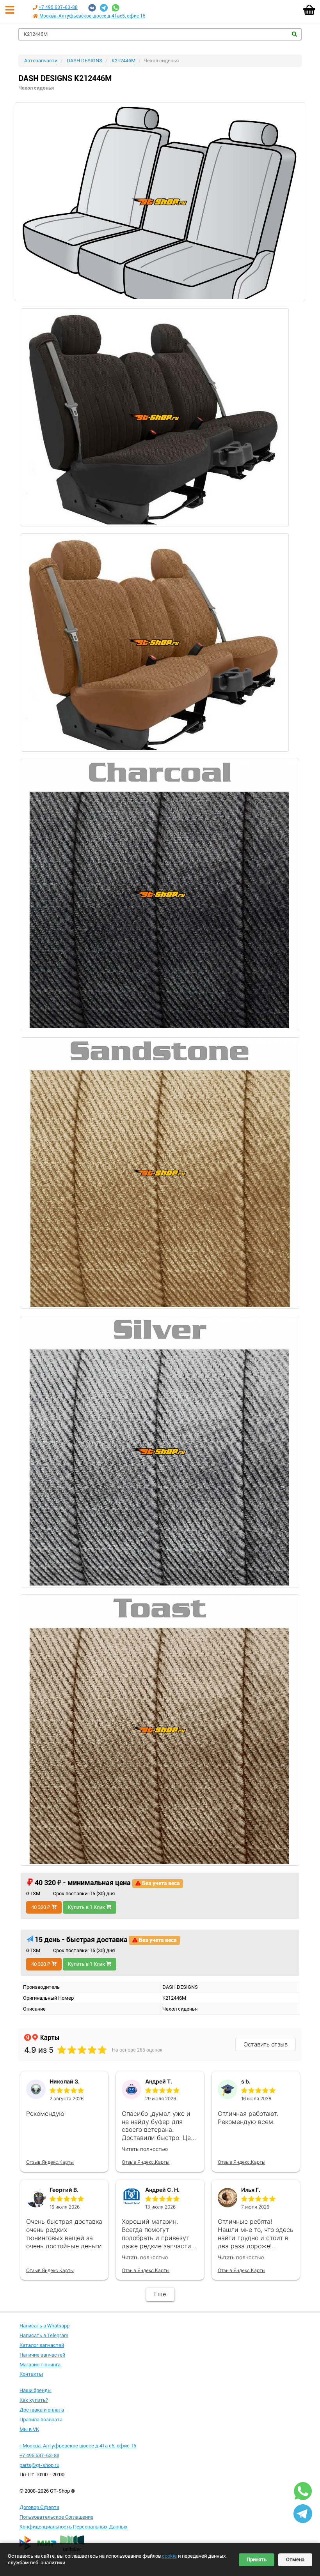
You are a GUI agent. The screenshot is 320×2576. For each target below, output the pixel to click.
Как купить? (34, 2400)
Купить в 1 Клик (87, 1907)
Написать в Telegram (44, 2335)
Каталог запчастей (42, 2345)
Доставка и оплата (42, 2410)
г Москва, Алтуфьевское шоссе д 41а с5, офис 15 (78, 2446)
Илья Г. (251, 2190)
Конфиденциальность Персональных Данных (74, 2527)
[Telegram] (104, 8)
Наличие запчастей (42, 2355)
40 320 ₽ (41, 1907)
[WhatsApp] (116, 8)
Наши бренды (36, 2390)
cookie (169, 2556)
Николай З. (65, 2081)
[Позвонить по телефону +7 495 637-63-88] (35, 7)
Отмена (295, 2559)
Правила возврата (41, 2420)
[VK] (92, 8)
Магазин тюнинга (40, 2365)
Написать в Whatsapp (44, 2326)
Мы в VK (29, 2429)
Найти (294, 34)
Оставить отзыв (266, 2044)
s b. (246, 2081)
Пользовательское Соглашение (56, 2517)
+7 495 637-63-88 (58, 7)
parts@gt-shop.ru (39, 2465)
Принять (257, 2559)
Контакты (31, 2374)
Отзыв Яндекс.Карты (50, 2162)
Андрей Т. (159, 2081)
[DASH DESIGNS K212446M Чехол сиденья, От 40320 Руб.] (160, 202)
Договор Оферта (39, 2507)
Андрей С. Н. (162, 2190)
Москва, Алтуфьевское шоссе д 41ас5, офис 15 (92, 16)
